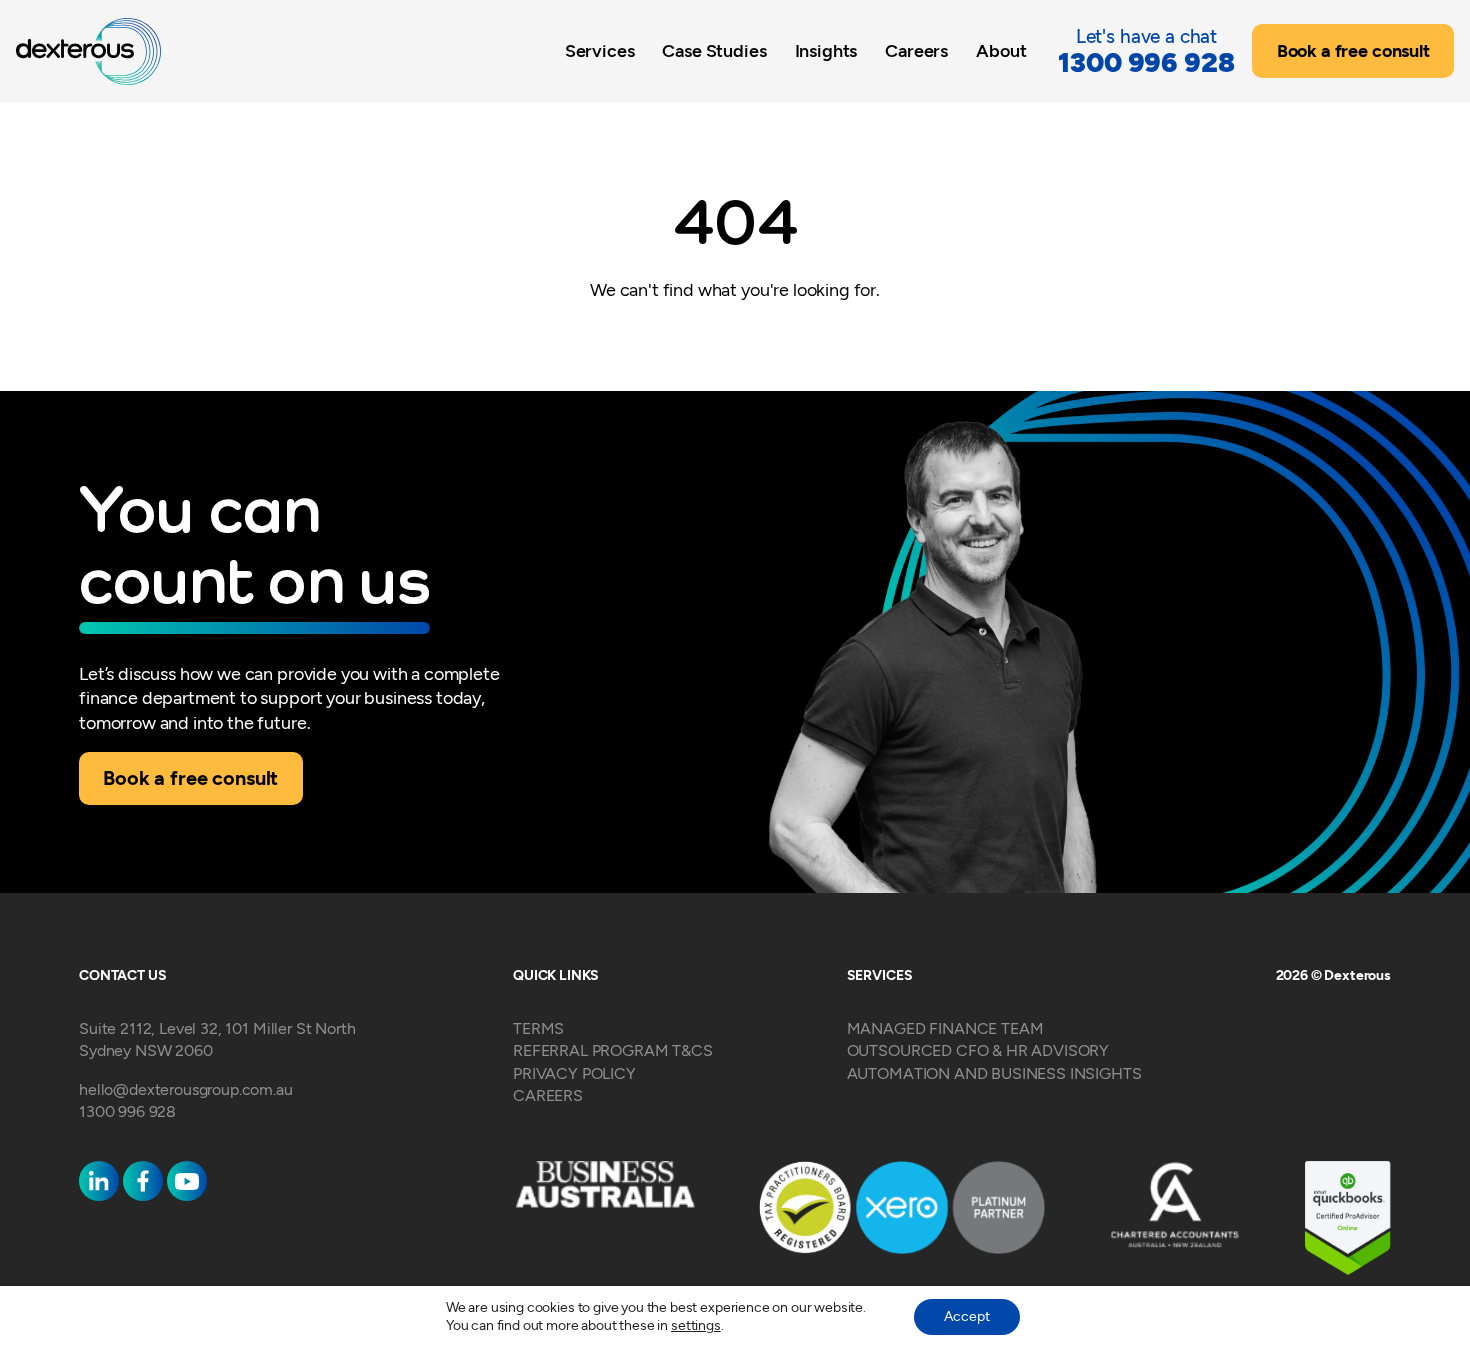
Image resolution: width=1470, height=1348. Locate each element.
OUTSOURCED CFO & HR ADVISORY (978, 1050)
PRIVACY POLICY (574, 1073)
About (1001, 50)
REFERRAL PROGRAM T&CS (613, 1050)
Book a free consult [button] (1353, 51)
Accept (967, 1316)
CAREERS (548, 1095)
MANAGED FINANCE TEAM (945, 1028)
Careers (916, 50)
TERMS (538, 1028)
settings (696, 1325)
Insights (826, 50)
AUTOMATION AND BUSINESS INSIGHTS (994, 1073)
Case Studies (714, 50)
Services (600, 50)
